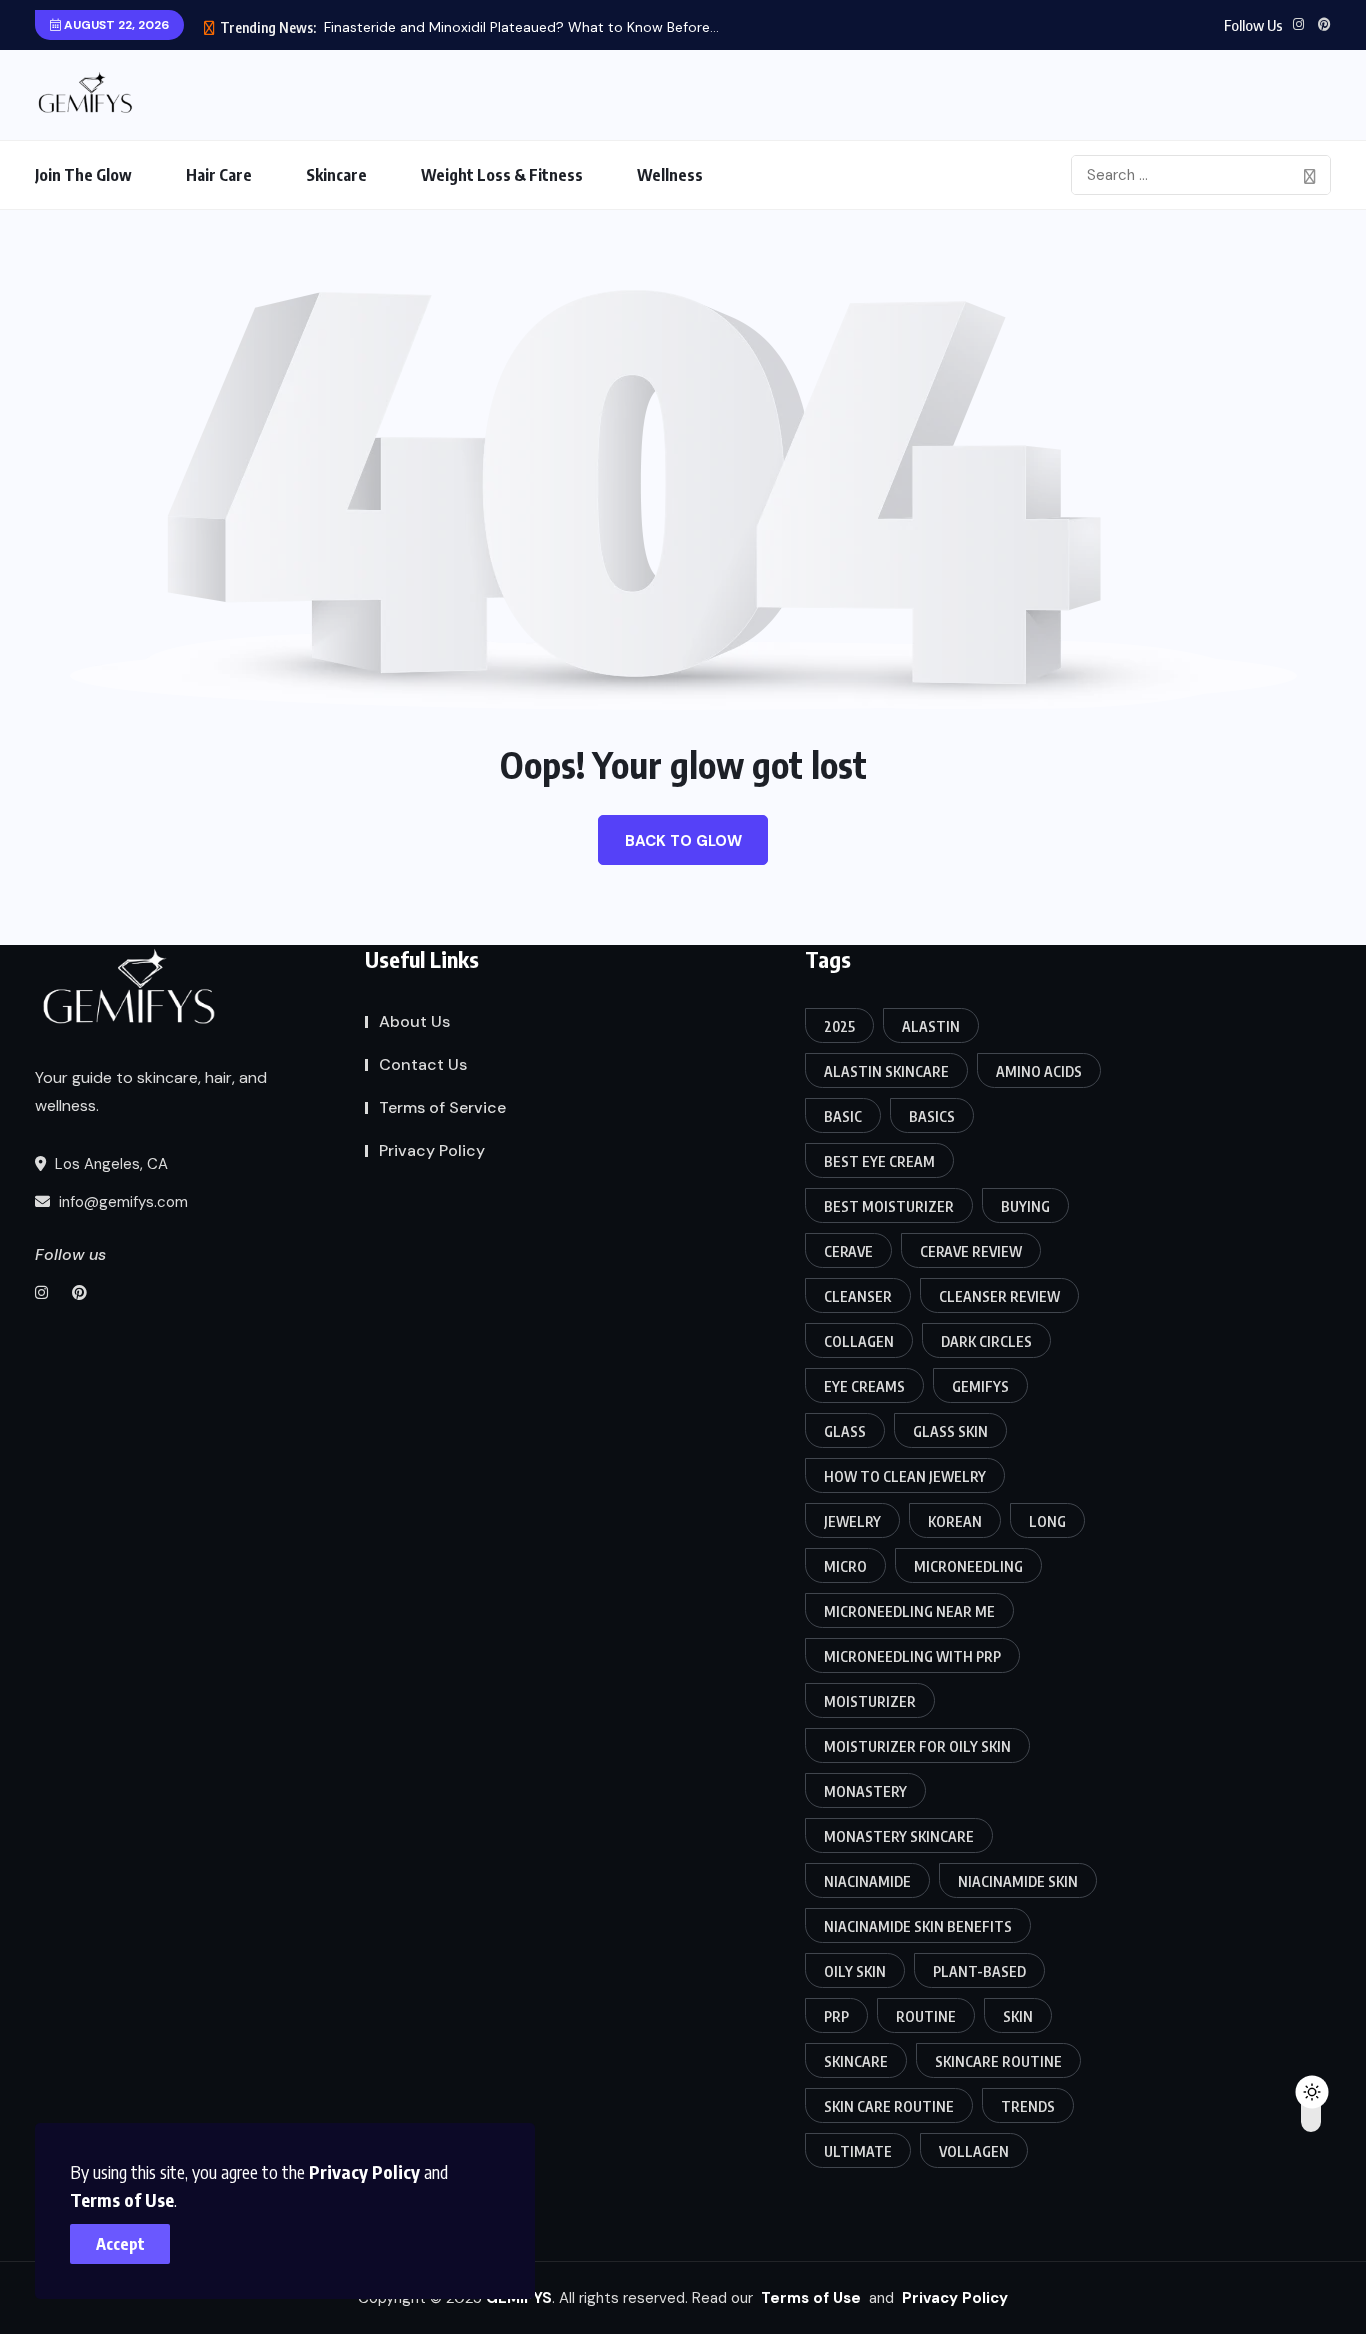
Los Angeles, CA (109, 1164)
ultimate (858, 2151)
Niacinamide (867, 1881)
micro (845, 1566)
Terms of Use (122, 2199)
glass (845, 1431)
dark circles (986, 1341)
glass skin (950, 1431)
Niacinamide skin (1018, 1881)
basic (843, 1116)
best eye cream (879, 1161)
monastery (865, 1791)
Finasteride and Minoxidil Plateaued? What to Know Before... (521, 27)
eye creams (864, 1386)
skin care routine (889, 2106)
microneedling (968, 1566)
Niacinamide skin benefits (918, 1926)
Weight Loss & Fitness (502, 175)
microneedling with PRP (912, 1656)
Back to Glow (683, 841)
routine (926, 2016)
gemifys (980, 1386)
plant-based (979, 1971)
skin (1018, 2016)
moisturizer (870, 1701)
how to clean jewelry (905, 1476)
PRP (836, 2016)
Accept (120, 2244)
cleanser (858, 1296)
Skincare (336, 175)
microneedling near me (909, 1611)
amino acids (1039, 1071)
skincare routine (998, 2061)
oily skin (855, 1971)
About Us (414, 1021)
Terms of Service (442, 1107)
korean (955, 1521)
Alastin (931, 1026)
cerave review (971, 1251)
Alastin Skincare (886, 1071)
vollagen (974, 2151)
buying (1025, 1206)
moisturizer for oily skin (917, 1746)
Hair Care (219, 175)
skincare (856, 2061)
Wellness (670, 175)
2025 (839, 1026)
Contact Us (423, 1064)
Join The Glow (83, 175)
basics (932, 1116)
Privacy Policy (364, 2171)
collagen (859, 1341)
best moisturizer (889, 1206)
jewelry (852, 1521)
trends (1028, 2106)
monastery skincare (899, 1836)
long (1047, 1521)
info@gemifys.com (121, 1202)
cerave (848, 1251)
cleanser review (999, 1296)
